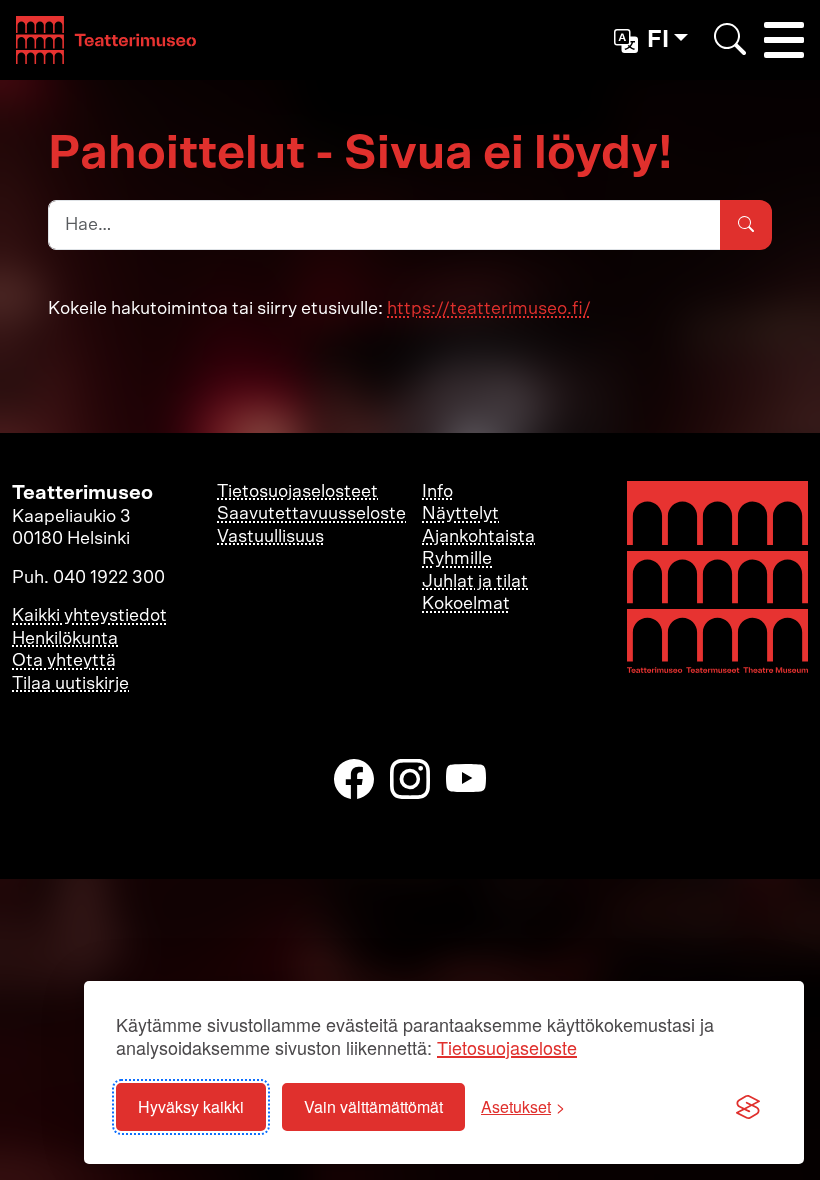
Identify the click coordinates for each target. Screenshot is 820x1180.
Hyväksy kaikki (191, 1106)
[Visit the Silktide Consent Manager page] (748, 1107)
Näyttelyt (460, 514)
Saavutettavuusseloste (311, 514)
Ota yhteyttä (64, 661)
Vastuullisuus (270, 537)
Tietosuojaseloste (507, 1047)
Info (437, 492)
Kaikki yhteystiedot (89, 616)
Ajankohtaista (478, 537)
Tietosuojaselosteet (297, 492)
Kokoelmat (466, 604)
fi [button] (658, 40)
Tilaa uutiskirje (70, 684)
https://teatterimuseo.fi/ (489, 309)
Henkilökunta (65, 639)
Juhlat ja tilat (475, 582)
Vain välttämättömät (373, 1106)
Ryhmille (457, 559)
